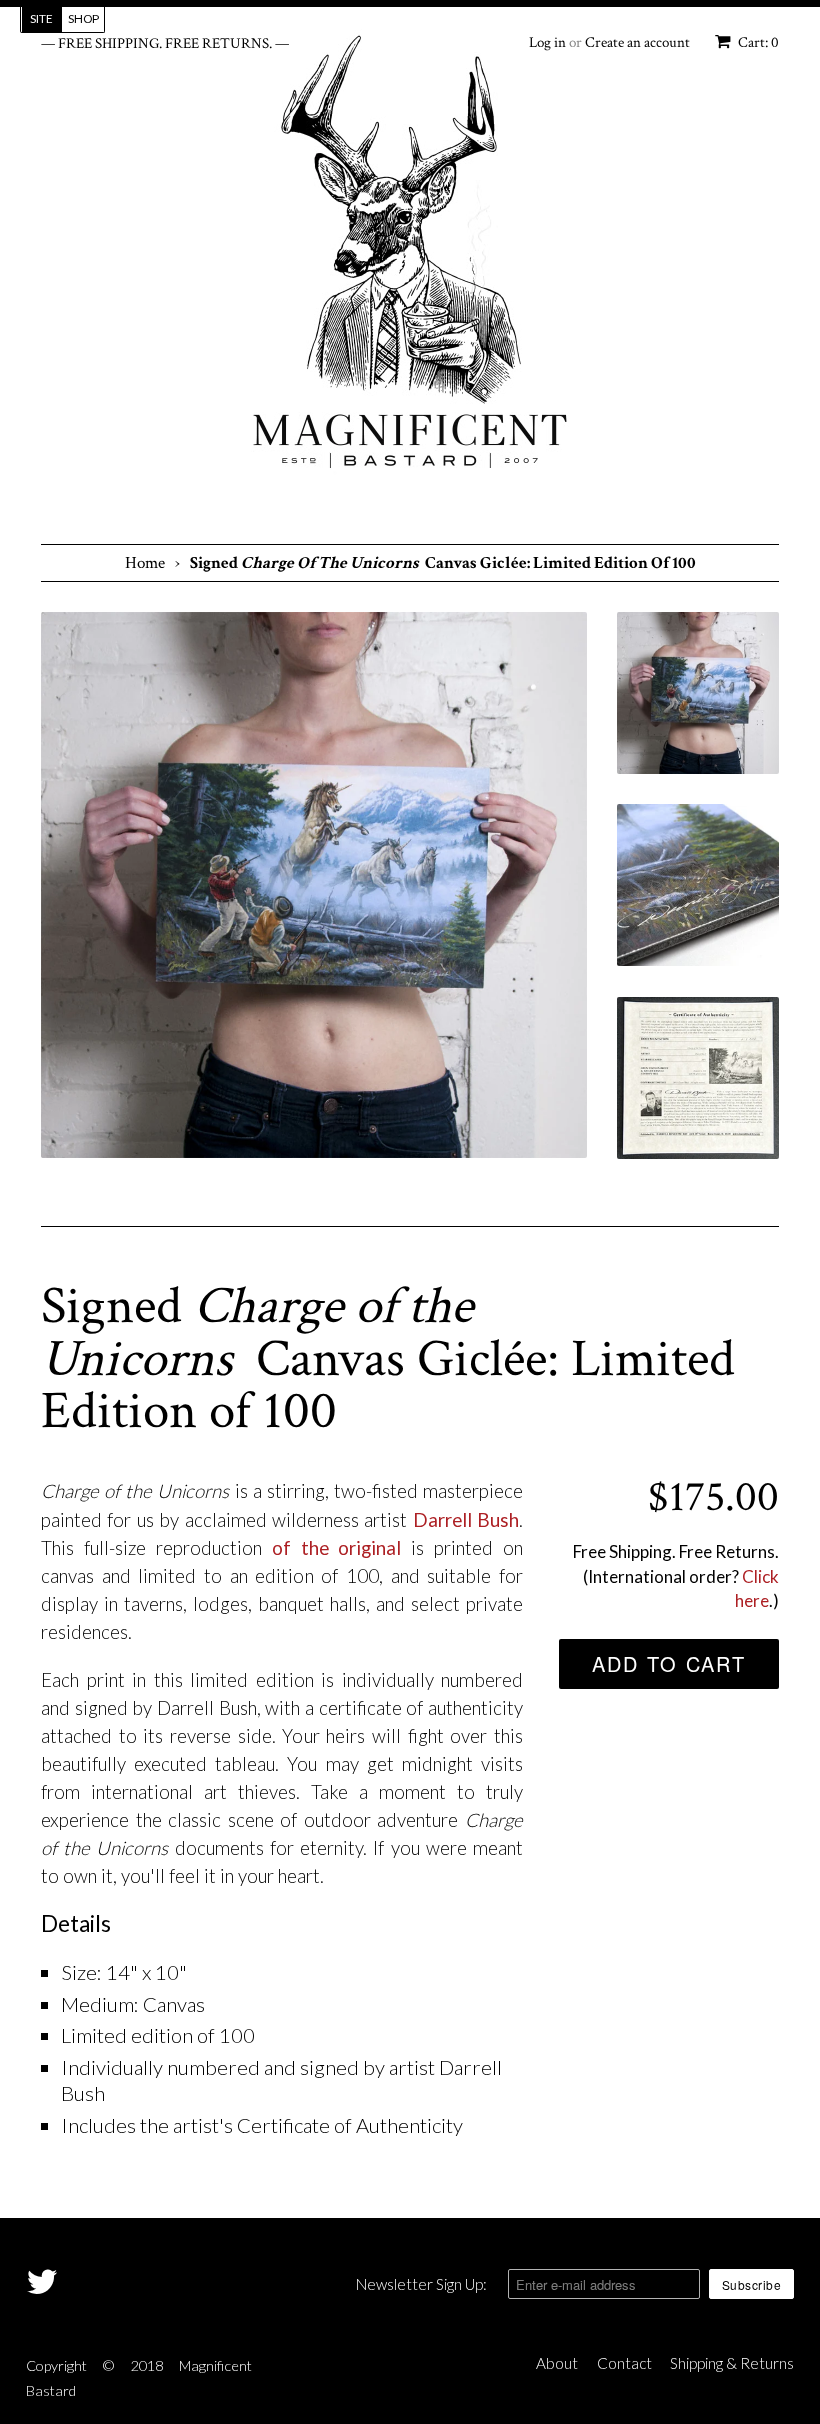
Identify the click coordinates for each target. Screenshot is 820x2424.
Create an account (637, 42)
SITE (41, 18)
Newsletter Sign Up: (421, 2284)
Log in (547, 42)
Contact (624, 2363)
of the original (337, 1548)
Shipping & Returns (732, 2363)
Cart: (757, 42)
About (557, 2363)
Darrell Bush (466, 1520)
